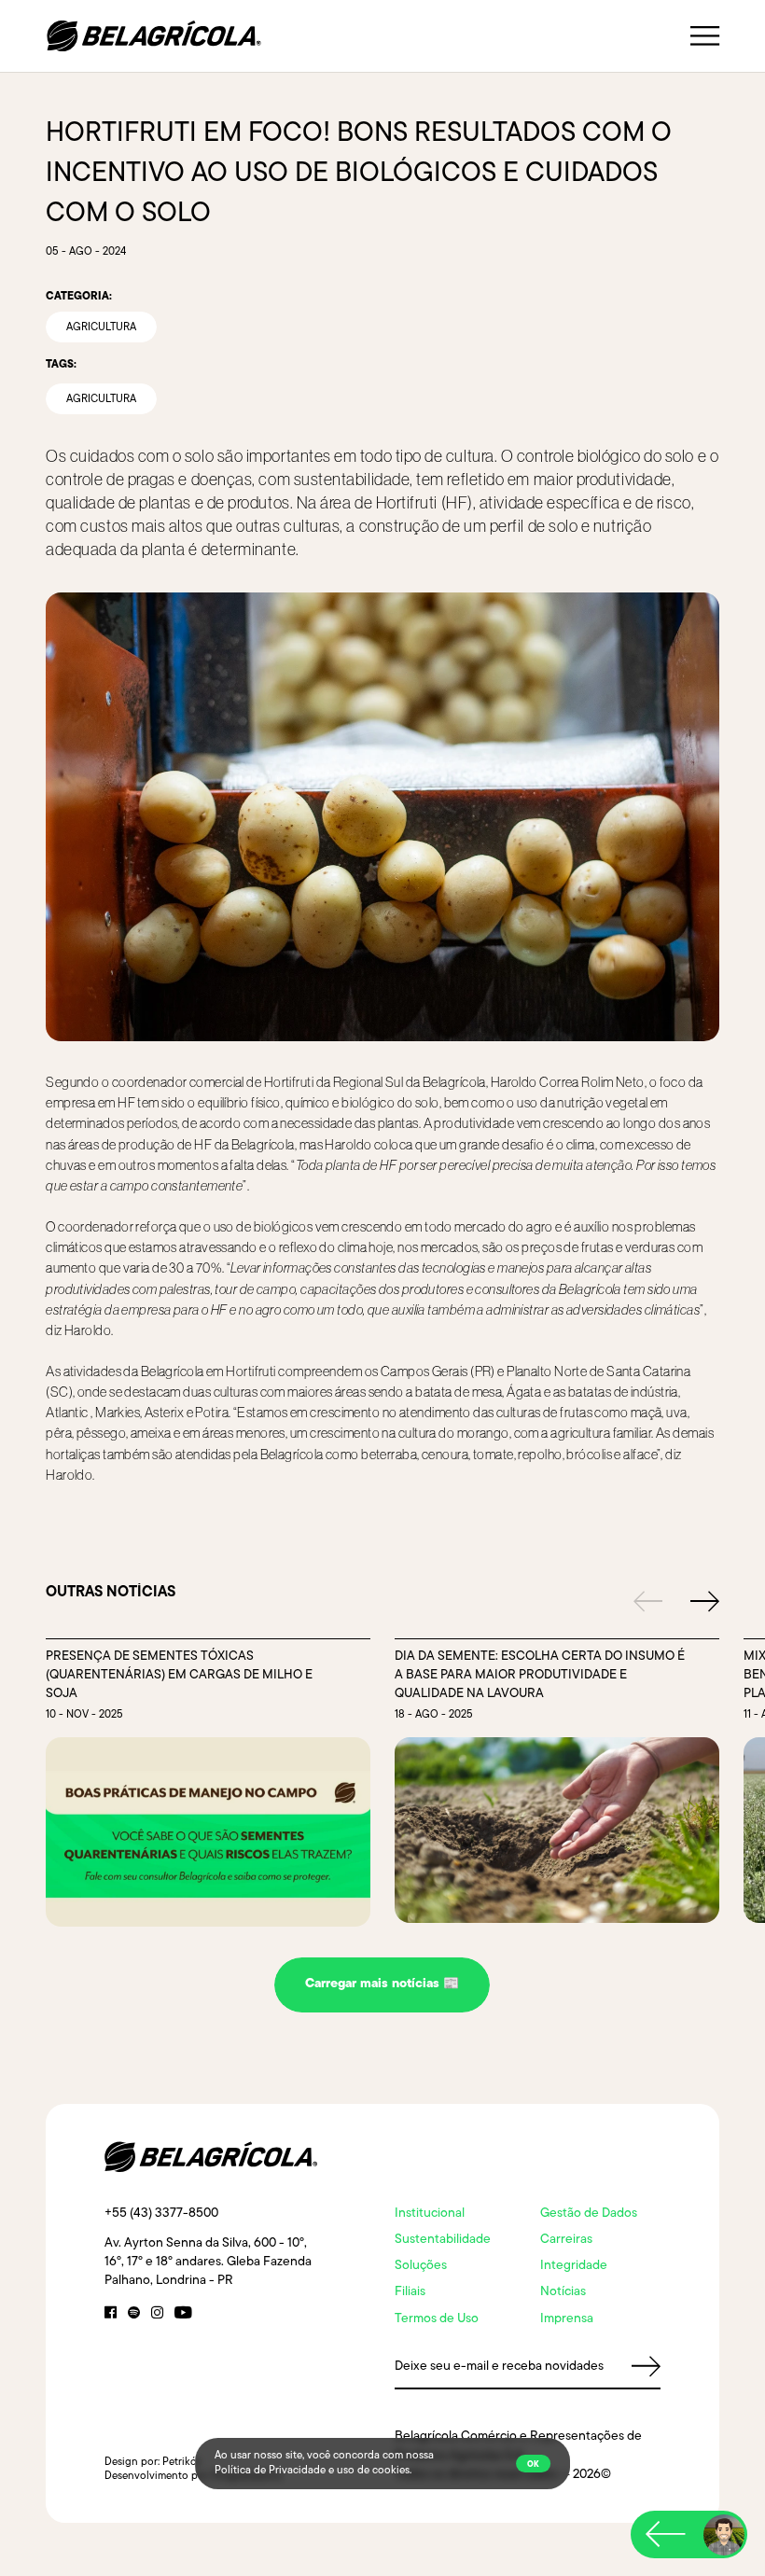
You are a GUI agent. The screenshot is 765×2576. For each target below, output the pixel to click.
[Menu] (705, 36)
